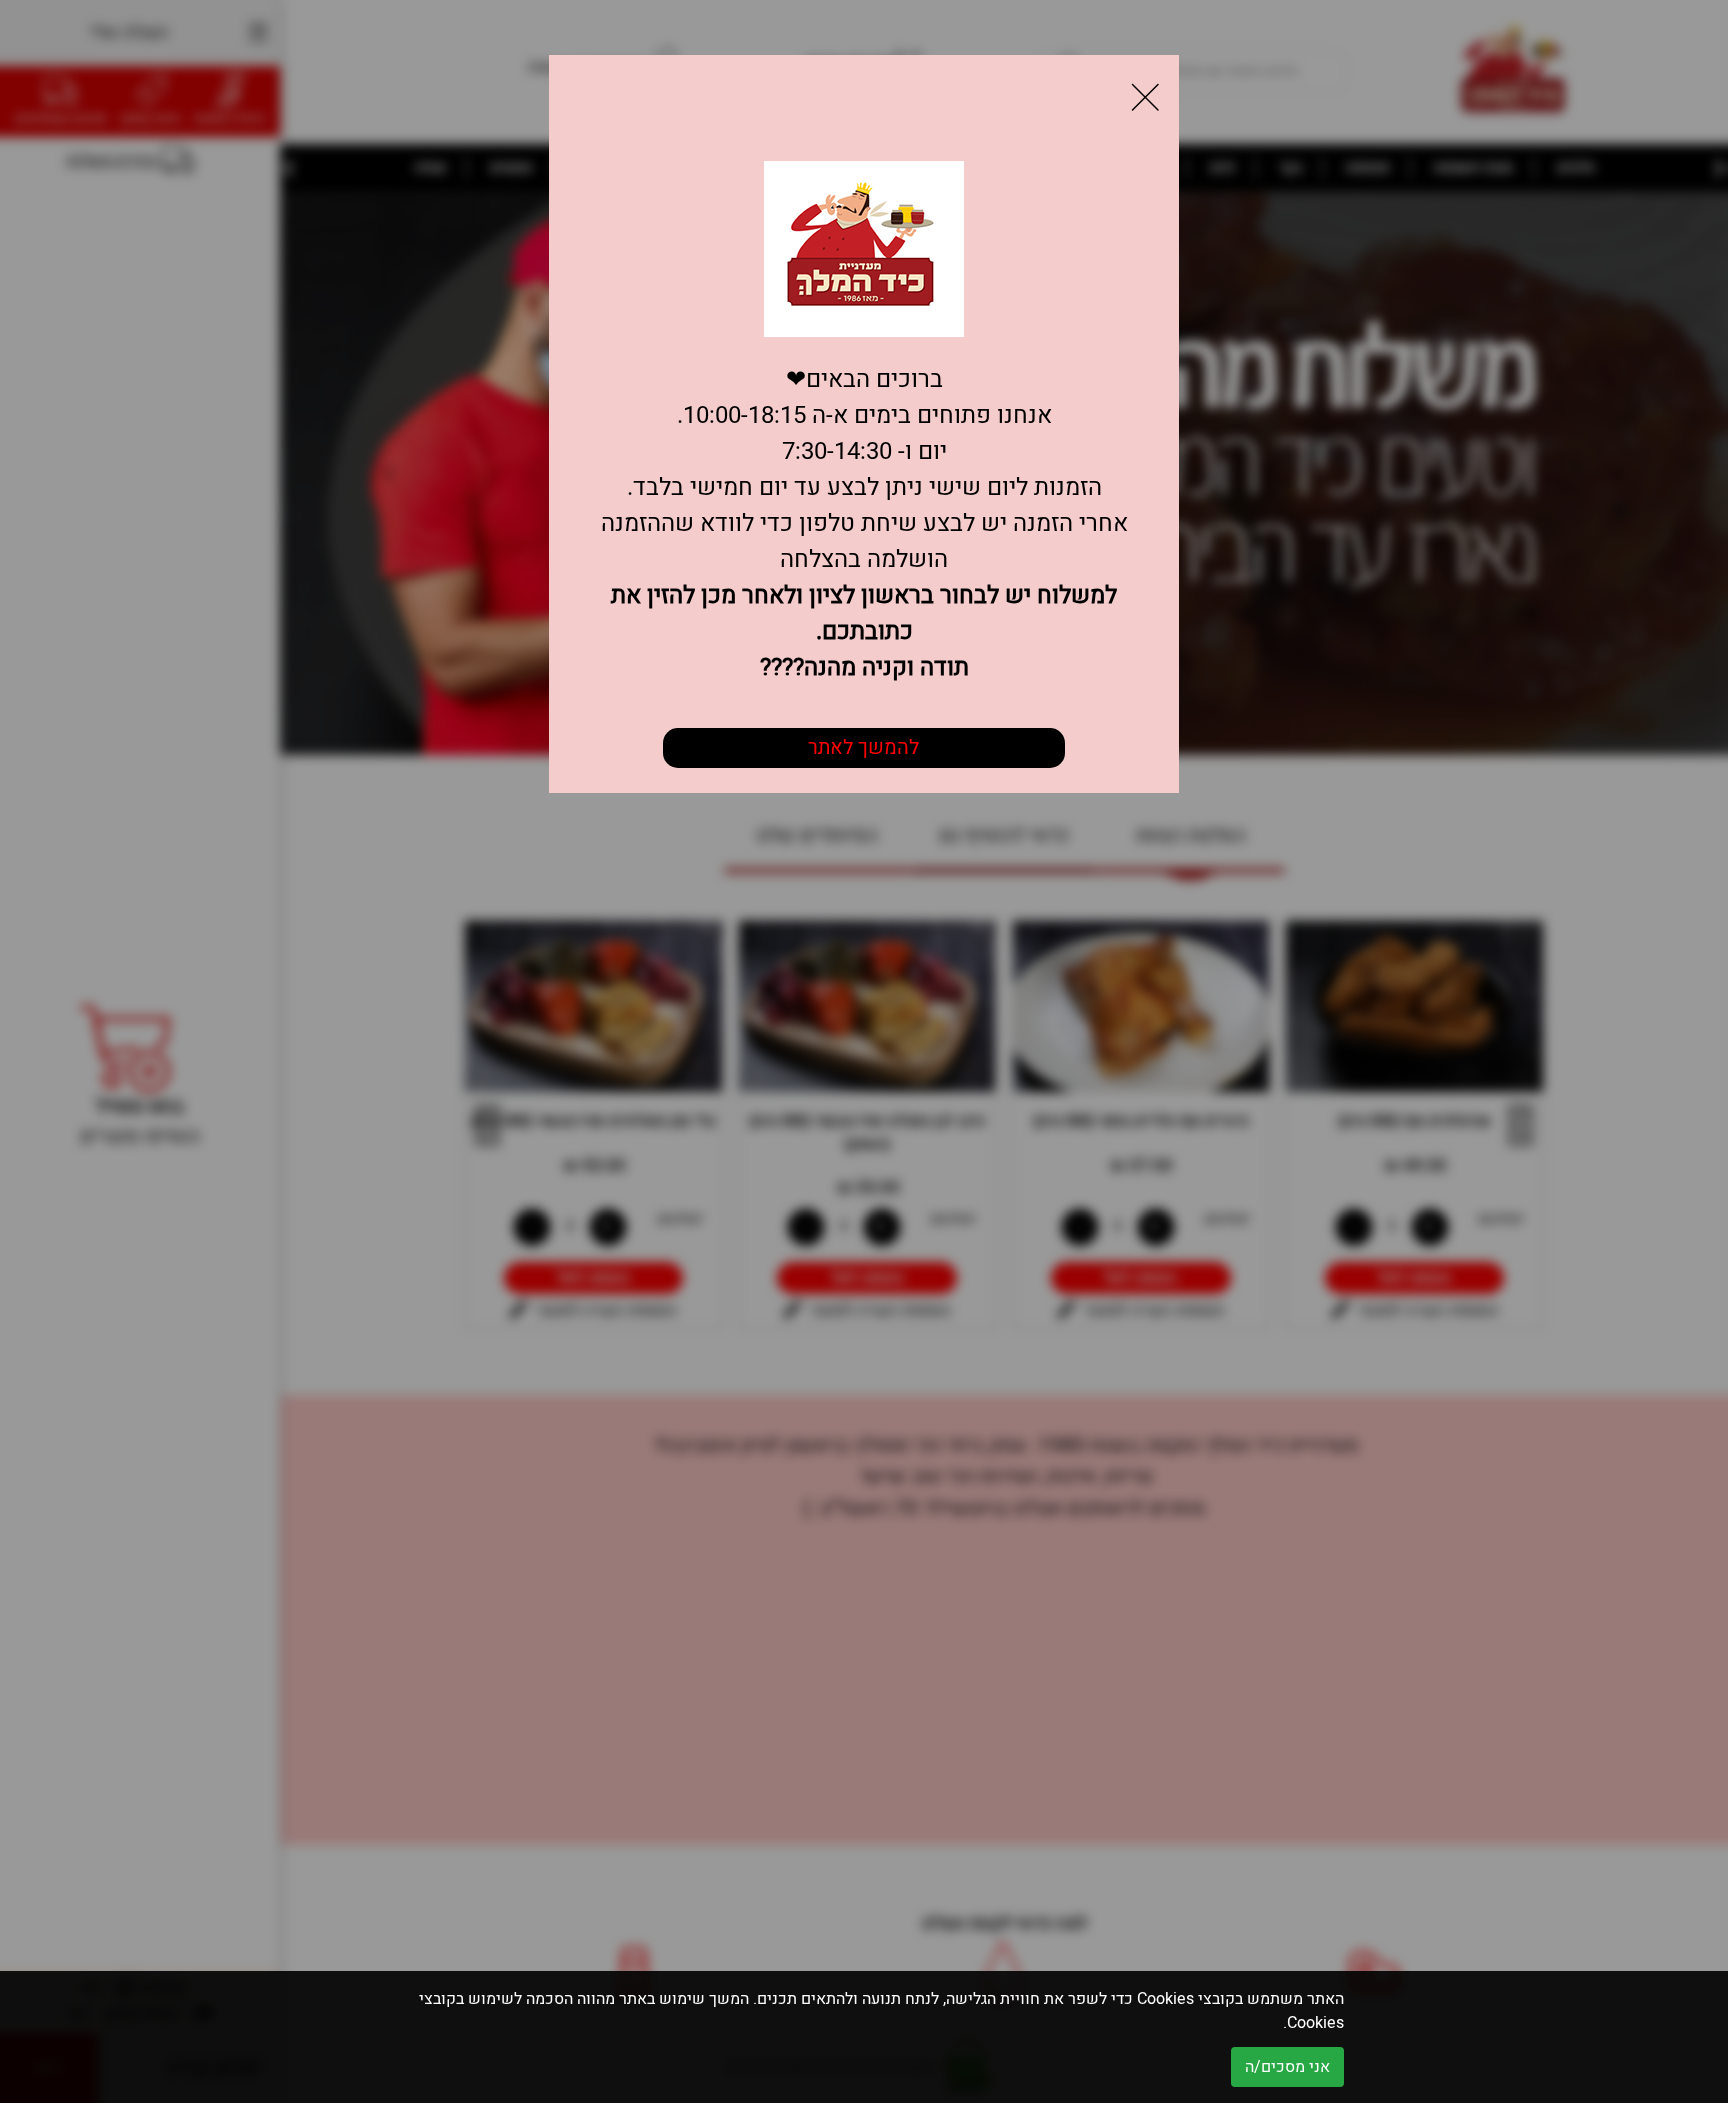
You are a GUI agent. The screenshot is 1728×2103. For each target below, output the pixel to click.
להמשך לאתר (863, 747)
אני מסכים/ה (1287, 2067)
